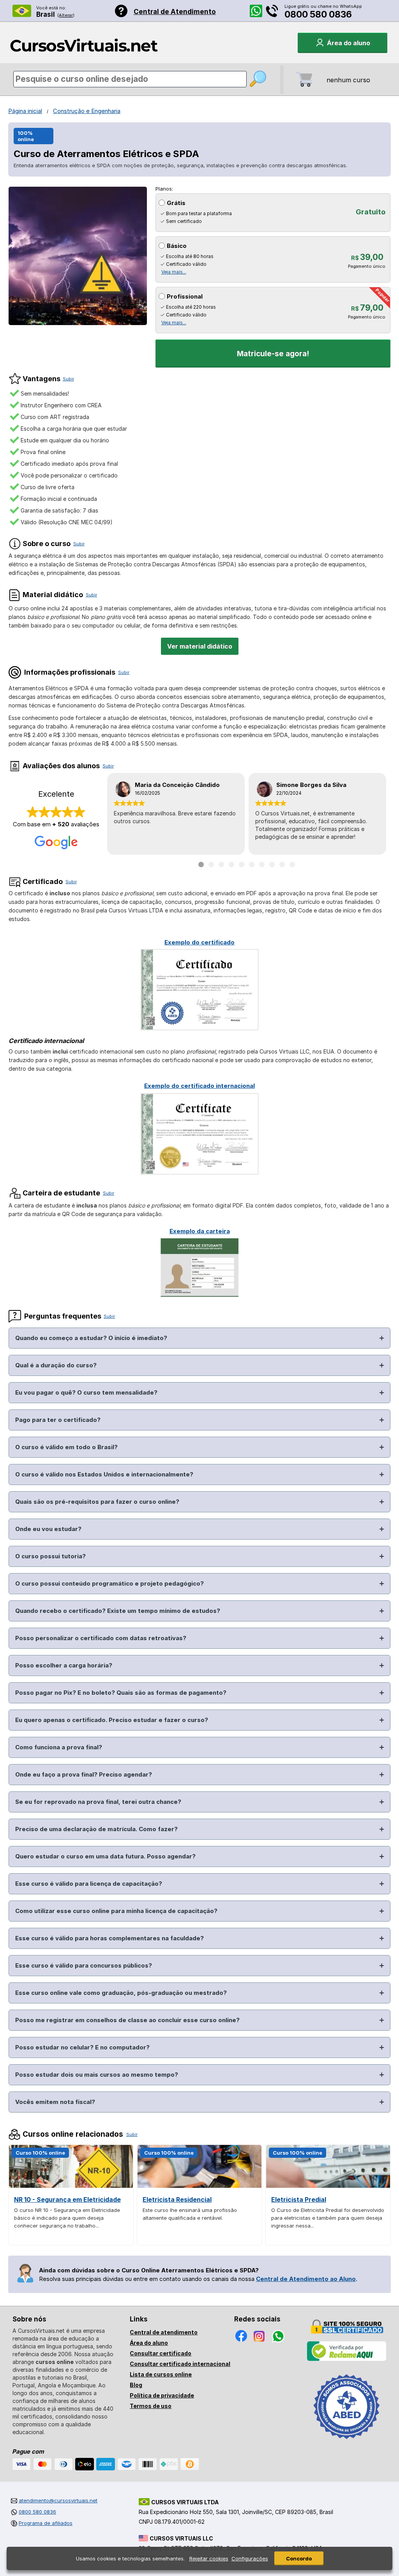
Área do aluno (149, 2343)
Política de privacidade (162, 2395)
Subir (68, 379)
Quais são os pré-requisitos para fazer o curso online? (97, 1502)
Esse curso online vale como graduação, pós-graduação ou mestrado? (121, 1993)
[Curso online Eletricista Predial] (328, 2186)
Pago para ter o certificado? (58, 1420)
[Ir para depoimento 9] (282, 865)
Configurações (250, 2558)
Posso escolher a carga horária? (64, 1665)
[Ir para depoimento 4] (231, 865)
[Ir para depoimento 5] (242, 865)
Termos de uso (151, 2406)
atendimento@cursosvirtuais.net (58, 2500)
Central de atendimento (164, 2332)
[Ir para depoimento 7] (262, 865)
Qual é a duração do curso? (56, 1365)
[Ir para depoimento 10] (292, 865)
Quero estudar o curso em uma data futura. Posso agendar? (105, 1856)
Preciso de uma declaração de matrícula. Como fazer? (96, 1829)
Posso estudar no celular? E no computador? (82, 2047)
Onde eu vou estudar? (48, 1529)
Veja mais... (174, 272)
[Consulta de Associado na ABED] (347, 2442)
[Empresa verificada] (347, 2359)
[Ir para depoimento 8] (272, 865)
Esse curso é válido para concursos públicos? (84, 1965)
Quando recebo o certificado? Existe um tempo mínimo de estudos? (118, 1611)
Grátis (176, 203)
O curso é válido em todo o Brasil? (66, 1447)
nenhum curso (348, 80)
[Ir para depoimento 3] (221, 865)
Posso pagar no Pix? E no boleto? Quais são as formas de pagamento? (121, 1693)
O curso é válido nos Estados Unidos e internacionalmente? (104, 1474)
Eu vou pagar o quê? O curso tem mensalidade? (86, 1392)
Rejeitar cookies (209, 2558)
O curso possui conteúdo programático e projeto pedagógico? (109, 1583)
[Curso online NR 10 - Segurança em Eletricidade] (71, 2186)
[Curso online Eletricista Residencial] (199, 2186)
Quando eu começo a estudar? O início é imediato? (91, 1338)
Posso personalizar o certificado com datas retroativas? (101, 1638)
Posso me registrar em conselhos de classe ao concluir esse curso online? (127, 2020)
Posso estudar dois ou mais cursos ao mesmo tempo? (97, 2075)
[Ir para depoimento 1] (201, 865)
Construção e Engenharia (87, 111)
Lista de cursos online (161, 2374)
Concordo (299, 2558)
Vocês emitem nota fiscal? (55, 2102)
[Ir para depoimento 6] (252, 865)
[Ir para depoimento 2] (211, 865)
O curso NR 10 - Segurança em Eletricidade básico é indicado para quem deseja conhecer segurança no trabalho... (67, 2218)
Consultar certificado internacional (180, 2364)
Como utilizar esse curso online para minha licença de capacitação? (116, 1911)
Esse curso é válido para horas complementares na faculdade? (109, 1938)
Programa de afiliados (46, 2523)
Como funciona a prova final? (59, 1747)
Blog (136, 2385)
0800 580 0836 (318, 14)
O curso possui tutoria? (50, 1556)
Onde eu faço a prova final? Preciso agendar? (84, 1774)
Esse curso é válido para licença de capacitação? (89, 1884)
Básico (177, 246)
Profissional (185, 296)
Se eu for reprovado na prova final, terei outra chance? (98, 1802)
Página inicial (25, 111)
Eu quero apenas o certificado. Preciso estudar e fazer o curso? (112, 1720)
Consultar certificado (161, 2353)
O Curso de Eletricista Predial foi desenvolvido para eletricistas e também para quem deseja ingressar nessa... (328, 2218)
